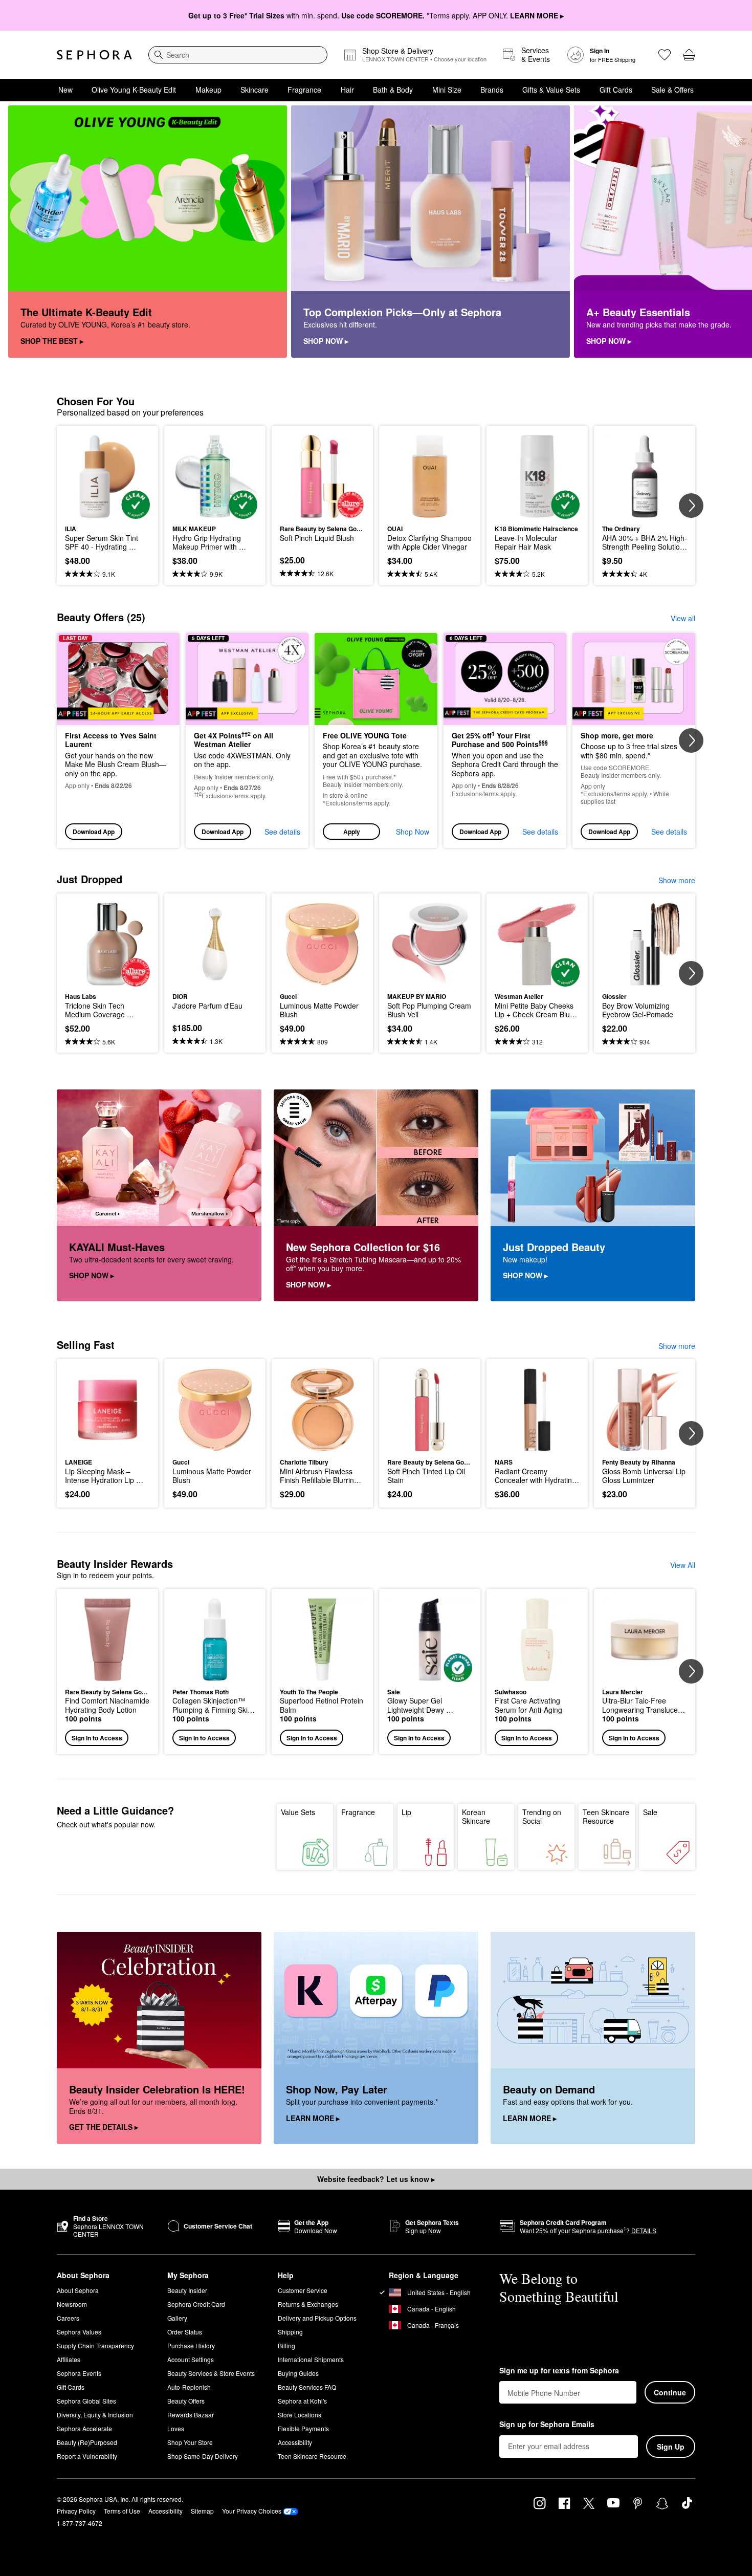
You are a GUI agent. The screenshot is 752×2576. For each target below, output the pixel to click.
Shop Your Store (190, 2442)
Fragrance (304, 90)
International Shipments (311, 2359)
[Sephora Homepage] (94, 55)
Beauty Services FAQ (307, 2387)
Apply (352, 832)
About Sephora (78, 2290)
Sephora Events (79, 2373)
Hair (347, 90)
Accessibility (295, 2442)
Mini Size (447, 90)
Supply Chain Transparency (95, 2345)
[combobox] (238, 55)
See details (282, 832)
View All (683, 1565)
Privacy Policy (76, 2511)
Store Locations (300, 2415)
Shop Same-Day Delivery (203, 2456)
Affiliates (69, 2359)
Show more (677, 880)
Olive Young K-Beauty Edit (134, 90)
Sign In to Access (97, 1738)
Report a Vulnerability (87, 2456)
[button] (376, 741)
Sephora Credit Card (196, 2304)
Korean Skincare (476, 1817)
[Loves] (665, 55)
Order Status (185, 2332)
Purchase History (191, 2345)
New (65, 90)
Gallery (177, 2318)
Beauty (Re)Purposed (87, 2442)
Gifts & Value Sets (551, 90)
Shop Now (413, 832)
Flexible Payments (303, 2428)
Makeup (208, 90)
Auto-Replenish (189, 2387)
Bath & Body (393, 90)
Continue (670, 2392)
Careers (68, 2318)
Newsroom (72, 2304)
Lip (406, 1812)
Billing (286, 2345)
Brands (492, 90)
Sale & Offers (672, 90)
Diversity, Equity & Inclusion (95, 2415)
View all (683, 618)
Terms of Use (122, 2511)
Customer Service (303, 2290)
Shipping (290, 2332)
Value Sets (298, 1812)
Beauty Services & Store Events (211, 2373)
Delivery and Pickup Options (317, 2318)
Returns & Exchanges (308, 2304)
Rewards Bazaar (191, 2415)
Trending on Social (542, 1817)
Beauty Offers (186, 2401)
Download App (94, 832)
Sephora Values (79, 2332)
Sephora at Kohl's (302, 2401)
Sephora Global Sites (86, 2401)
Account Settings (191, 2359)
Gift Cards (616, 90)
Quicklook (108, 512)
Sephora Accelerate (84, 2428)
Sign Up (671, 2447)
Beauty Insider (187, 2290)
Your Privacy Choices (252, 2511)
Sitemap (202, 2511)
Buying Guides (298, 2373)
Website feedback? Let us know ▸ (376, 2179)
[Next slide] (732, 232)
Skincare (255, 90)
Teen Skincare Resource (606, 1817)
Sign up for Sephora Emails (547, 2425)
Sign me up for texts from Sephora (559, 2371)
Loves (176, 2428)
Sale (650, 1812)
